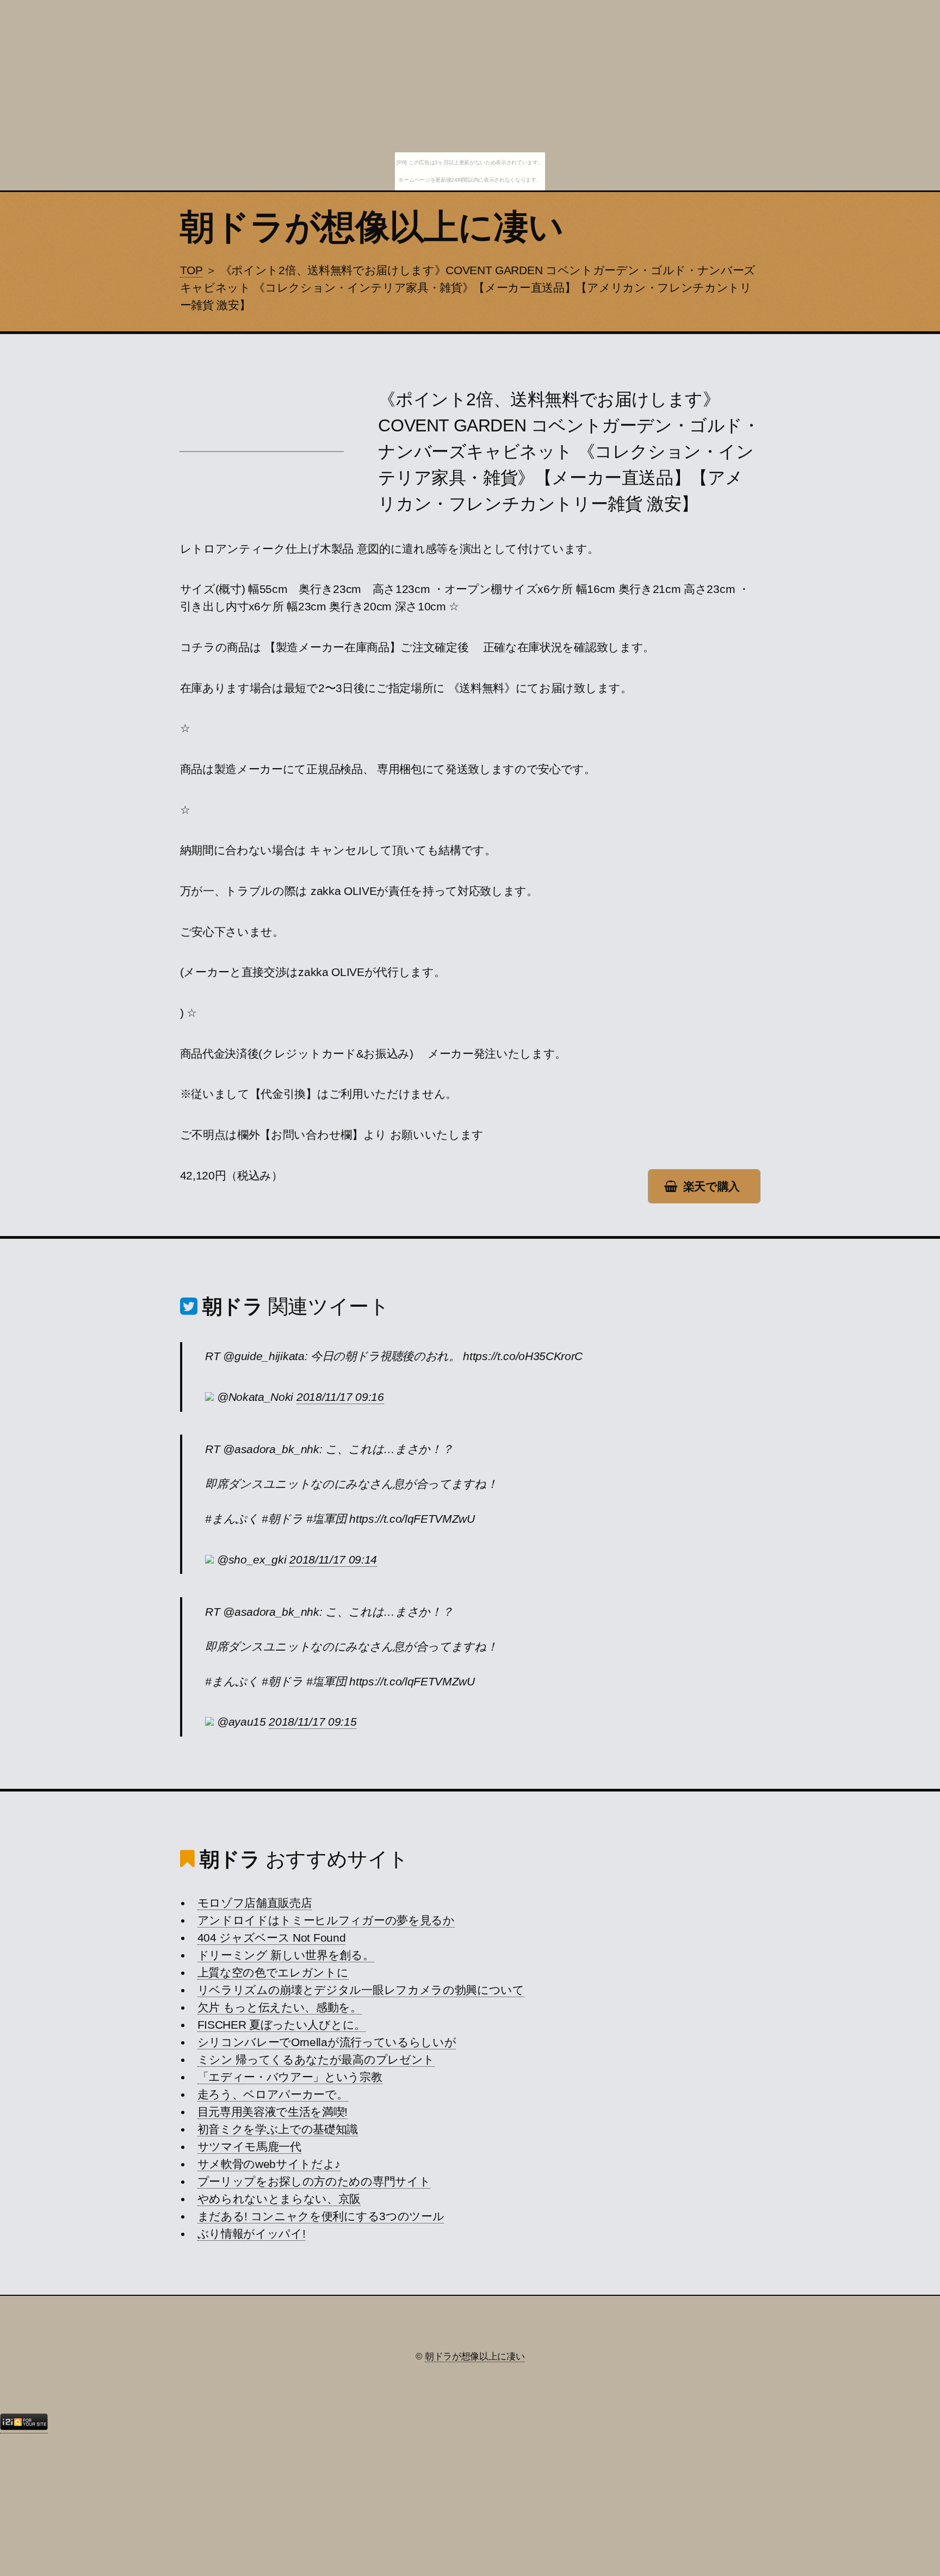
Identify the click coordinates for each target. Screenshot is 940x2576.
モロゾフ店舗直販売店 (255, 1903)
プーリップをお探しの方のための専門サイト (314, 2182)
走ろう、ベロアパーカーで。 (273, 2095)
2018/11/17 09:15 (313, 1722)
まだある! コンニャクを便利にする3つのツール (321, 2216)
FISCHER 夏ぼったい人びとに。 (282, 2025)
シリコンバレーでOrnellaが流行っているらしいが (327, 2042)
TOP (191, 270)
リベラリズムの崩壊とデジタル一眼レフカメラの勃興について (361, 1990)
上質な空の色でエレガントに (273, 1973)
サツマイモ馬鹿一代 (249, 2147)
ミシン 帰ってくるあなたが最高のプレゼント (316, 2060)
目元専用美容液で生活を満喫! (273, 2112)
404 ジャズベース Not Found (272, 1938)
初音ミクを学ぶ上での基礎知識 (278, 2129)
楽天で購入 (712, 1187)
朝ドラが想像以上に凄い (372, 227)
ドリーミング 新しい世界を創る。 (286, 1955)
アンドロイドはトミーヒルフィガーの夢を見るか (326, 1920)
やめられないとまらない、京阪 (279, 2199)
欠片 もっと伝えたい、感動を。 (280, 2007)
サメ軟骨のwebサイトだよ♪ (269, 2164)
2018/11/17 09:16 (340, 1397)
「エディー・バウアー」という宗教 (290, 2077)
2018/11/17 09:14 (333, 1560)
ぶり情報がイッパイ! (252, 2234)
